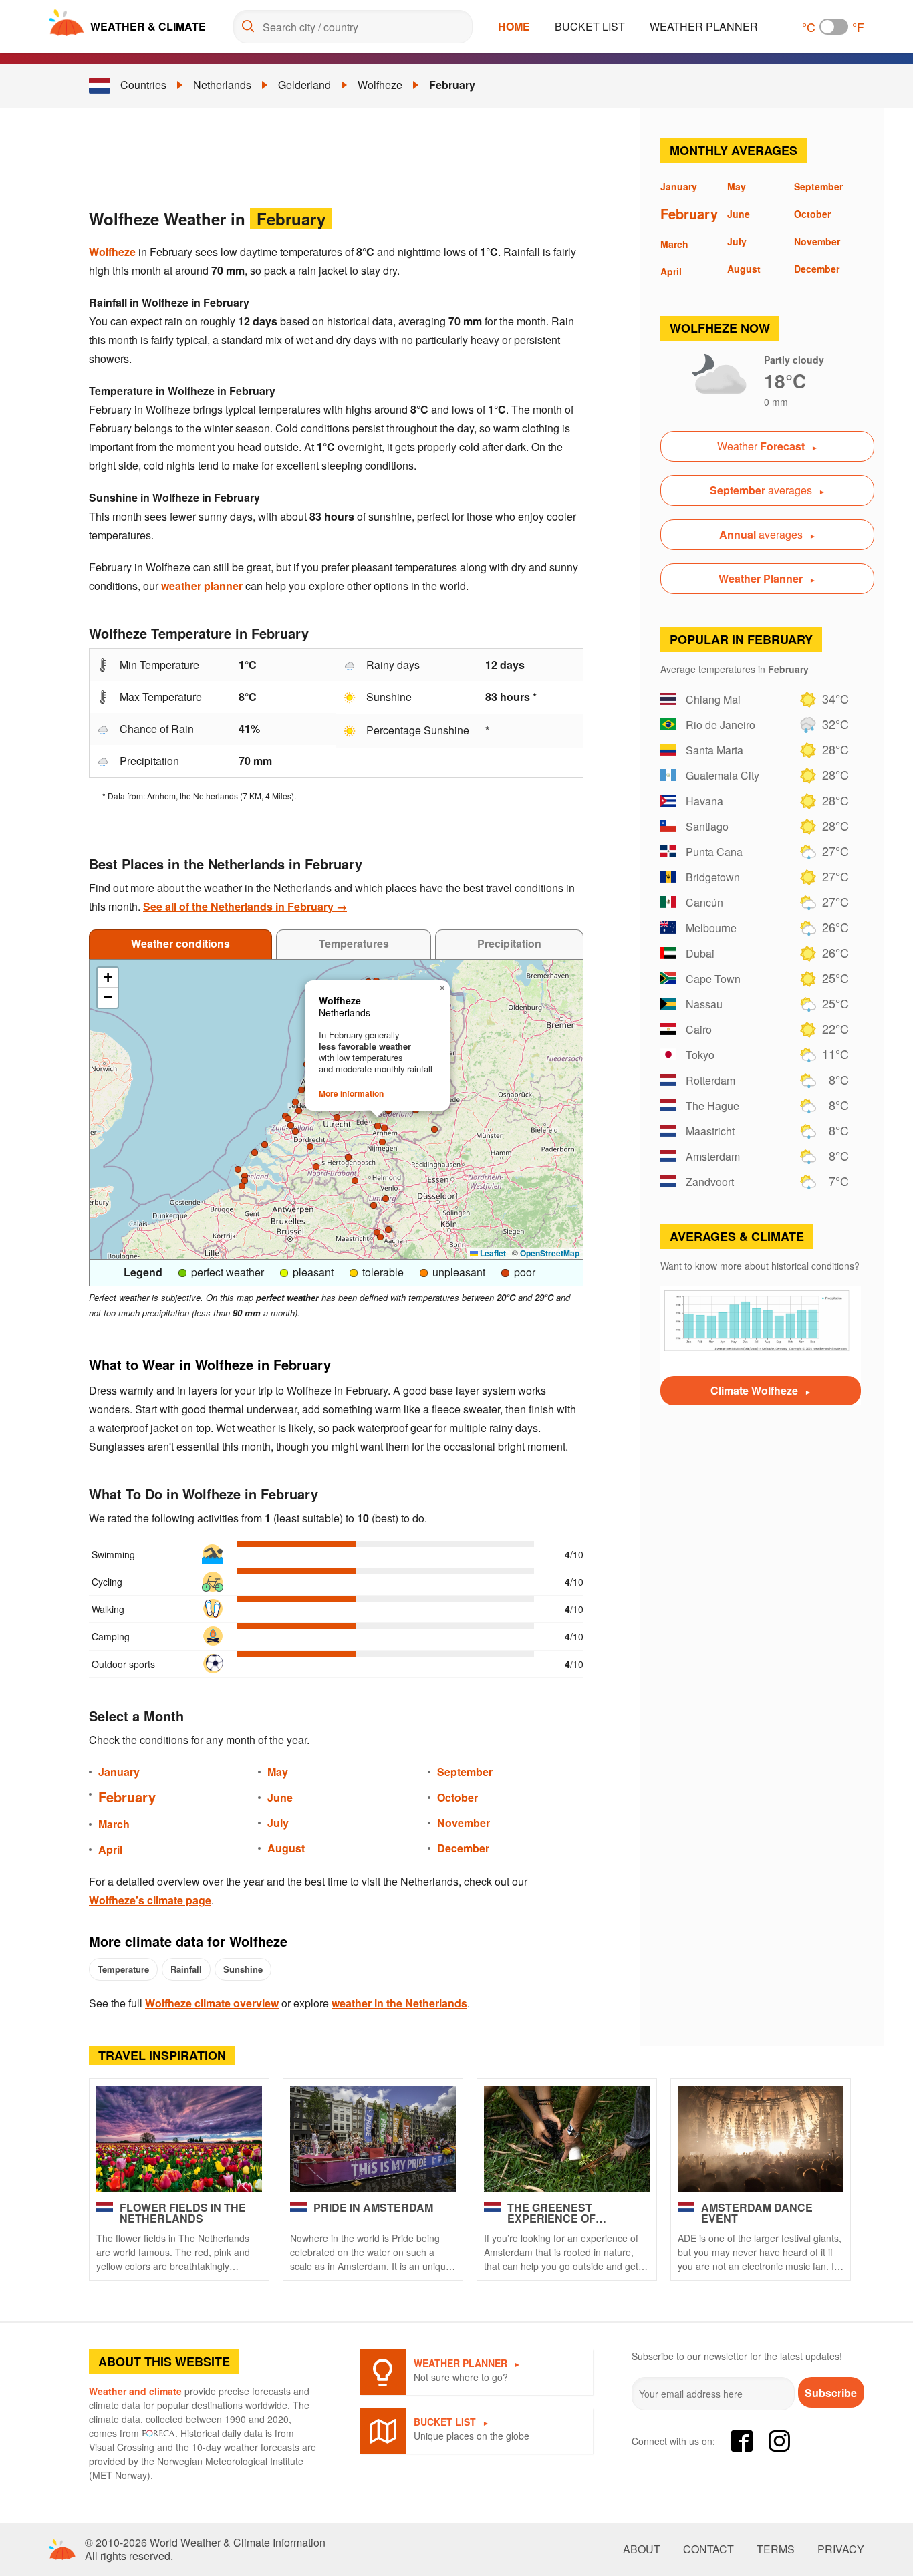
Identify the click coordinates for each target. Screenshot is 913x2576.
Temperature (123, 1969)
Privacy (841, 2549)
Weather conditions (180, 943)
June (280, 1797)
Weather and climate (135, 2391)
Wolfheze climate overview (212, 2003)
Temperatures (354, 943)
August (286, 1848)
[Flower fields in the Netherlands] (179, 2139)
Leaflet (492, 1253)
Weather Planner (704, 26)
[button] (384, 1128)
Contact (708, 2549)
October (458, 1797)
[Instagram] (779, 2441)
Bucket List (590, 26)
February (452, 85)
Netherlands (222, 85)
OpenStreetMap (550, 1253)
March (114, 1824)
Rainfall (186, 1969)
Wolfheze (380, 85)
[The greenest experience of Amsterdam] (567, 2139)
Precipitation (509, 943)
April (110, 1849)
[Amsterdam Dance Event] (761, 2139)
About (642, 2549)
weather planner (202, 586)
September (465, 1772)
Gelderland (304, 85)
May (278, 1772)
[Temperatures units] (834, 27)
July (278, 1823)
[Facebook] (742, 2441)
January (119, 1772)
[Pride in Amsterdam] (373, 2139)
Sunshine (243, 1969)
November (464, 1823)
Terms (776, 2549)
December (463, 1848)
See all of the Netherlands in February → (245, 906)
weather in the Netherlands (399, 2003)
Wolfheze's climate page (150, 1900)
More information (351, 1093)
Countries (143, 85)
